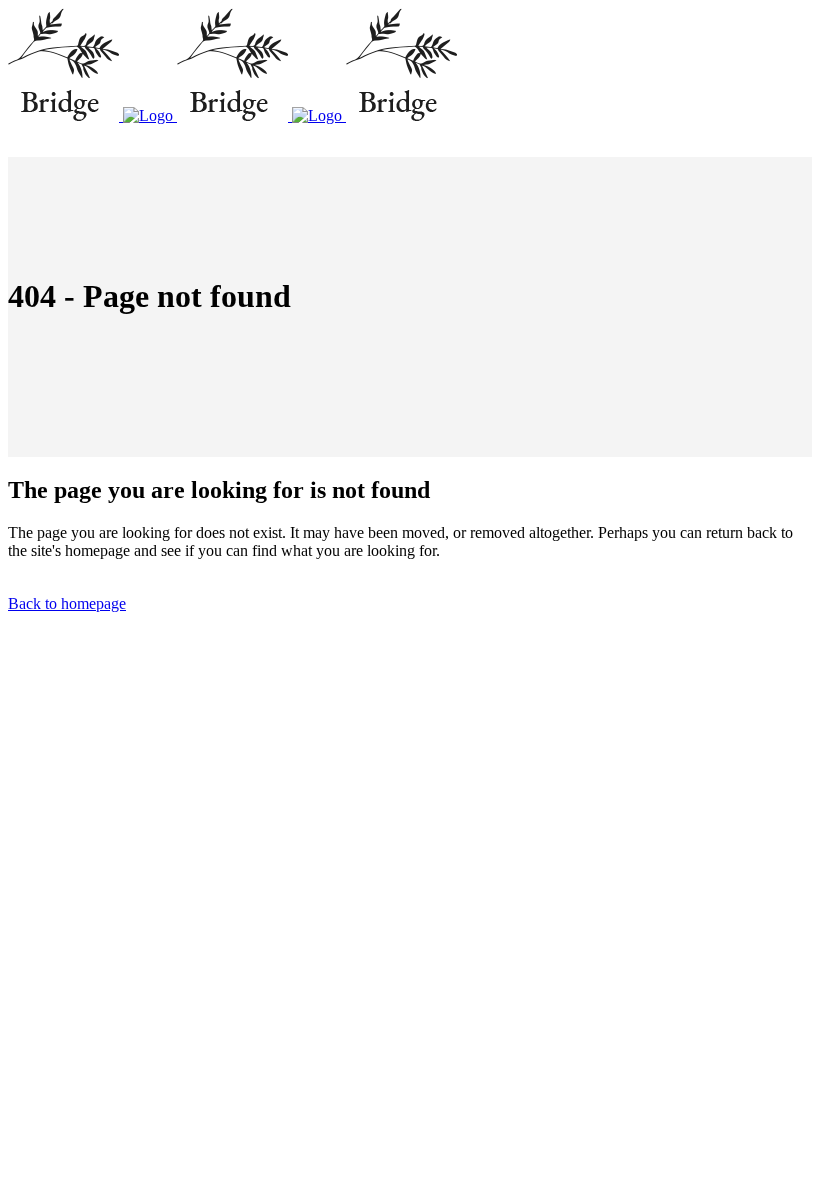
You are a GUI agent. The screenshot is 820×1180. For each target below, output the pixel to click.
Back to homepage (67, 603)
